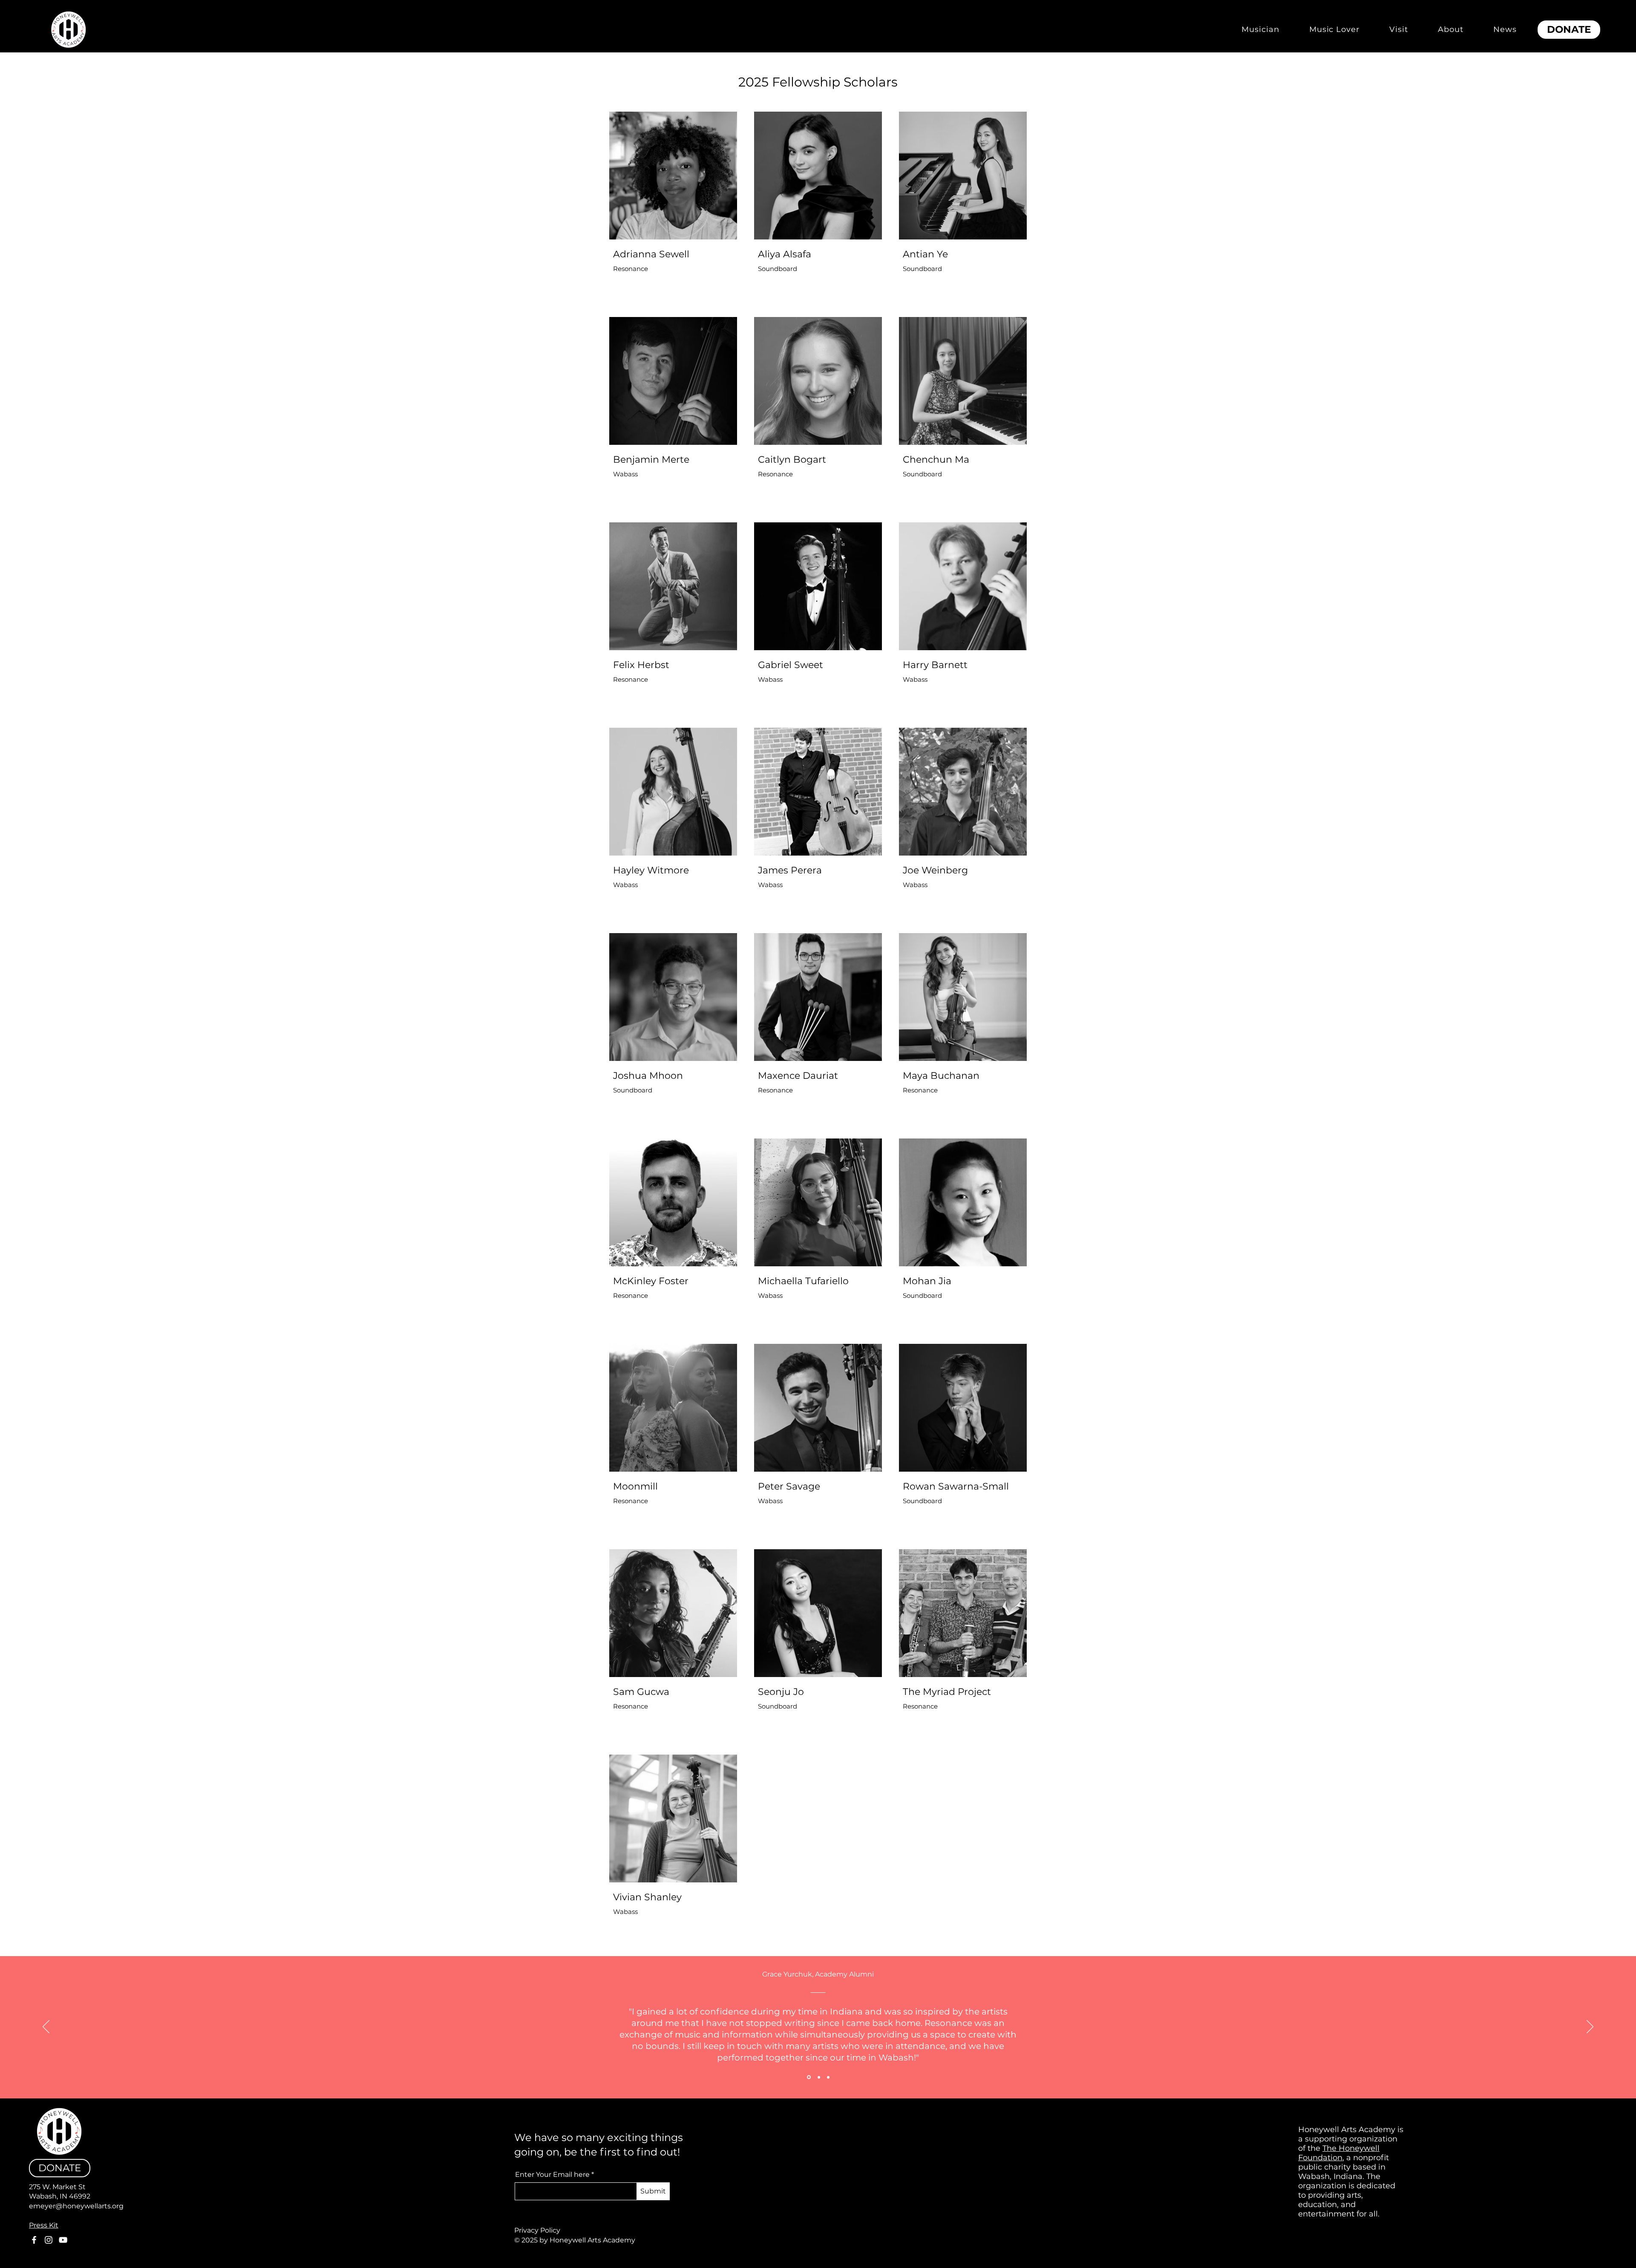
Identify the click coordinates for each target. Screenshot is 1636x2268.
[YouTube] (63, 2240)
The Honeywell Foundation (1339, 2153)
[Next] (1590, 2027)
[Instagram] (49, 2240)
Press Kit (44, 2225)
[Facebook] (34, 2240)
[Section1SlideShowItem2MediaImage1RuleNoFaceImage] (818, 2077)
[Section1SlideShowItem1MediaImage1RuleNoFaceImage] (808, 2077)
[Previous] (46, 2027)
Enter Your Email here (552, 2175)
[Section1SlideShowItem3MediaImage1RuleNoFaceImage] (828, 2077)
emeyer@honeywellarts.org (76, 2206)
